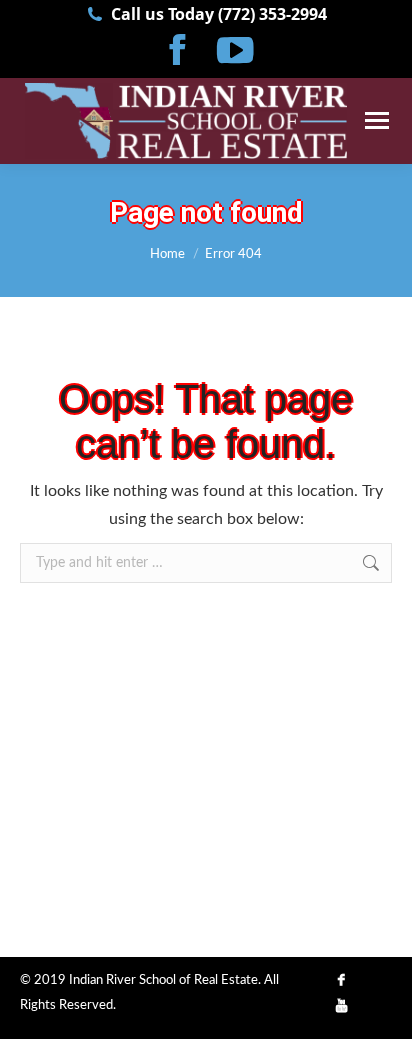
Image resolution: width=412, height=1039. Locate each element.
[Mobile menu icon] (377, 120)
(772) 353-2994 (272, 14)
